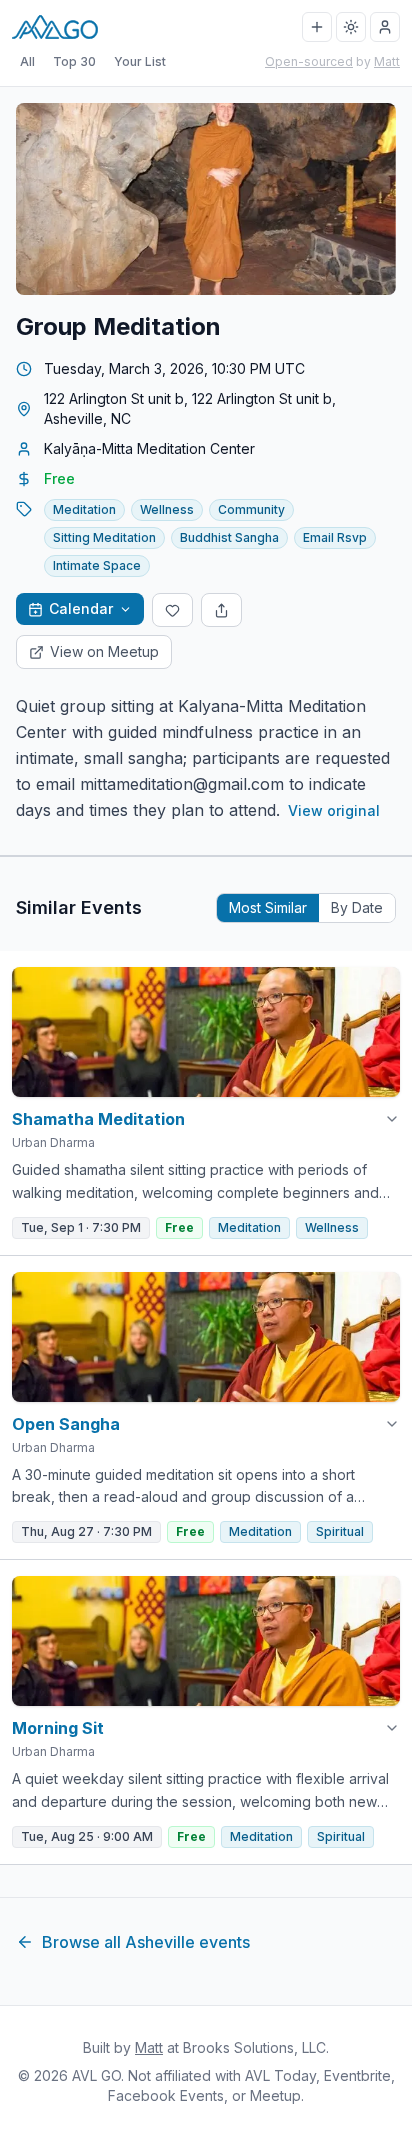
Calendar (81, 608)
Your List (140, 61)
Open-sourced (309, 61)
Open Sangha (66, 1424)
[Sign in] (385, 27)
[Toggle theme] (351, 27)
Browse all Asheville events (146, 1942)
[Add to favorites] (172, 610)
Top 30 (74, 61)
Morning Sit (58, 1728)
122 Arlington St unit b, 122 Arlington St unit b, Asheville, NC (190, 408)
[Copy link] (221, 610)
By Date (357, 907)
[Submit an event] (317, 27)
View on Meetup (104, 651)
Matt (387, 61)
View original (334, 810)
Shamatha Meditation (98, 1119)
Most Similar (268, 907)
